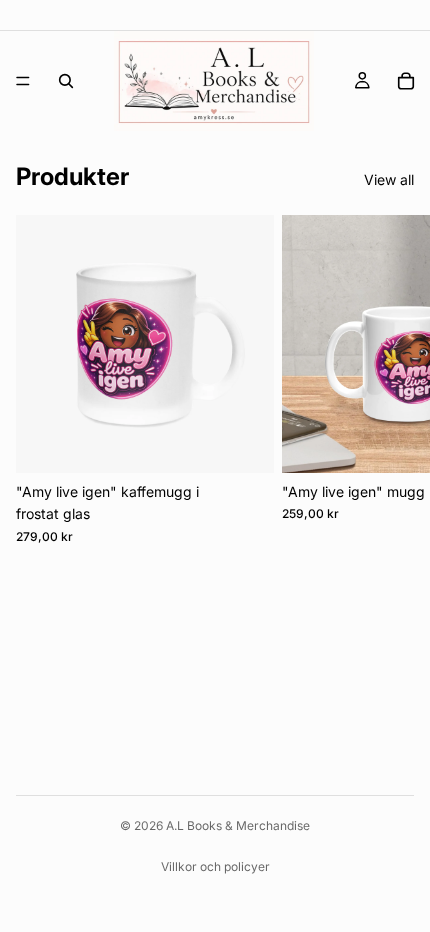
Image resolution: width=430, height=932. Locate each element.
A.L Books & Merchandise (238, 825)
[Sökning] (66, 81)
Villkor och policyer (215, 866)
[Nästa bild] (392, 380)
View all (389, 179)
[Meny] (23, 81)
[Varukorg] (406, 81)
